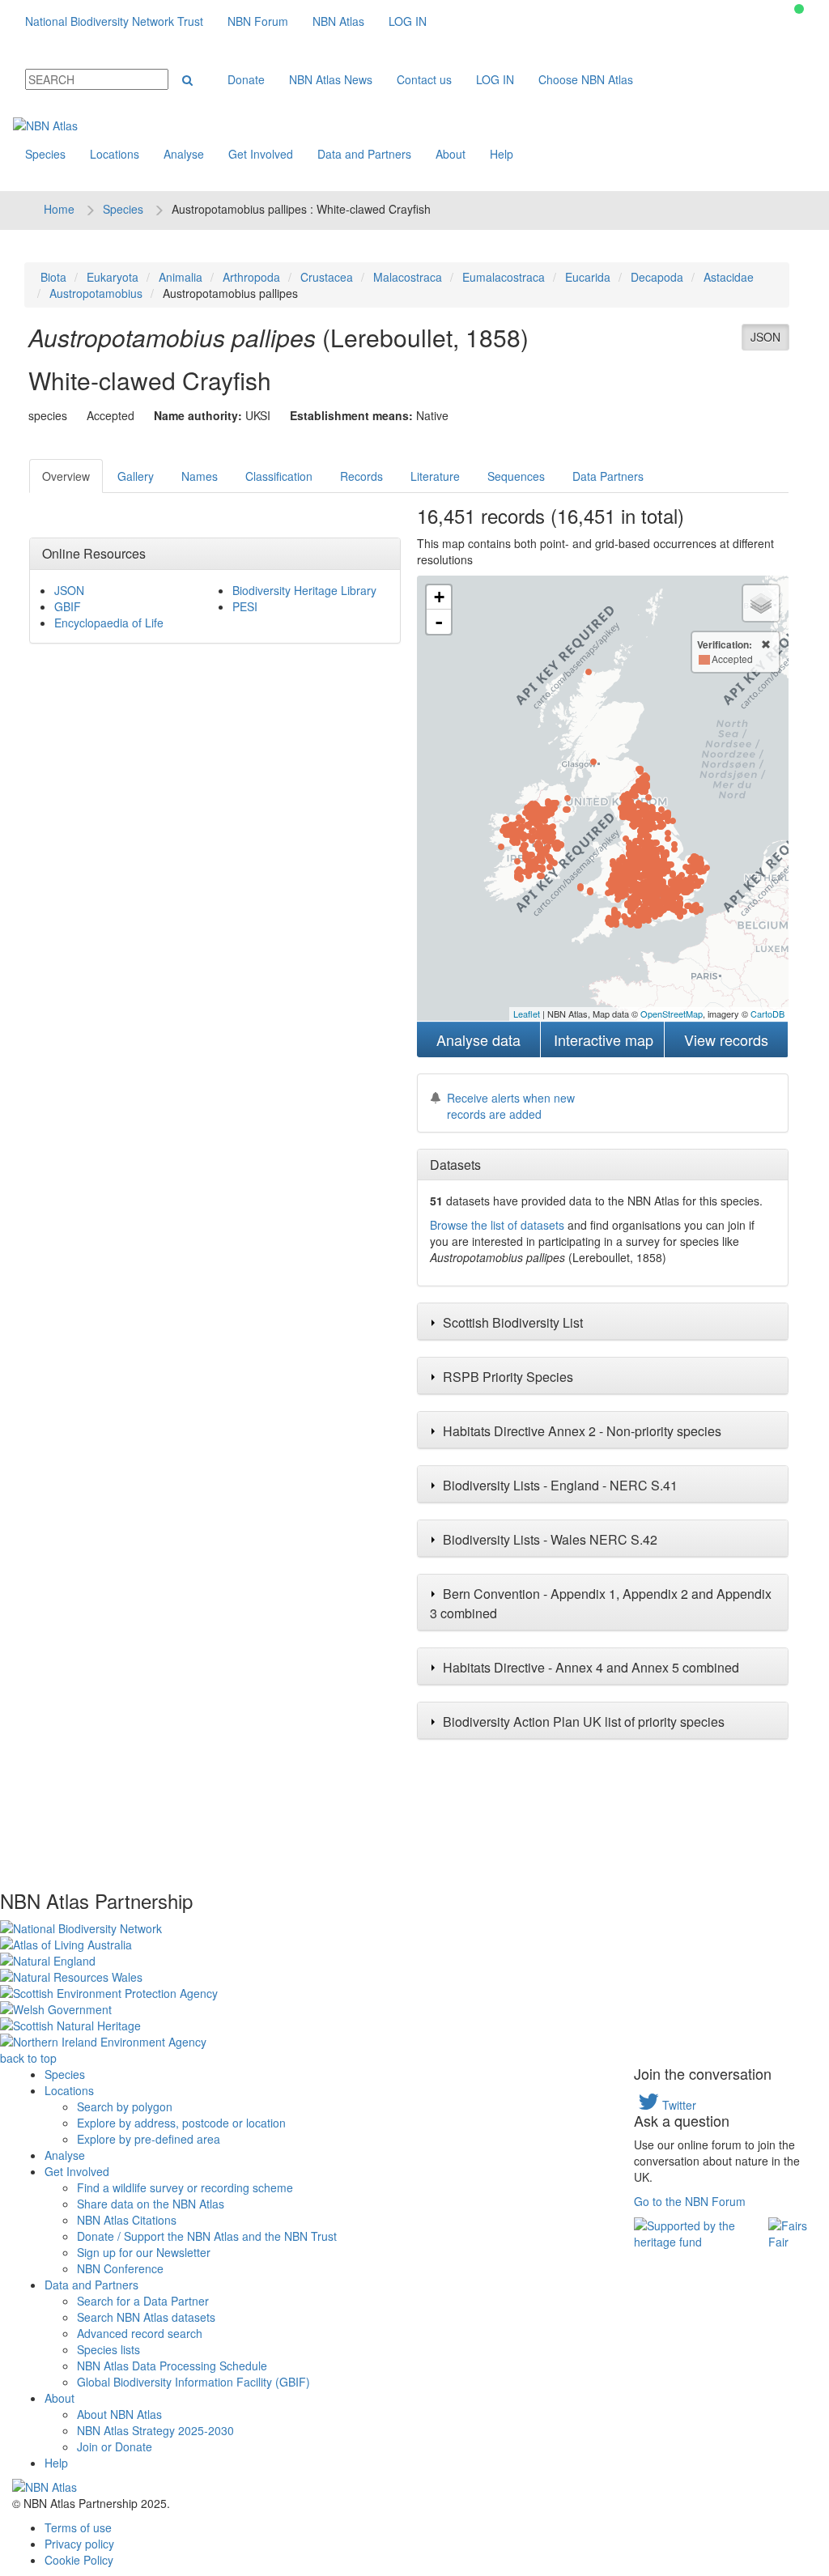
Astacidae (729, 277)
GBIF (68, 606)
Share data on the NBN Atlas (151, 2204)
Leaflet (527, 1014)
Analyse (184, 154)
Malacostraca (408, 277)
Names (200, 476)
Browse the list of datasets (497, 1225)
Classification (279, 476)
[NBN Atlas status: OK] (799, 9)
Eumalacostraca (504, 277)
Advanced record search (140, 2333)
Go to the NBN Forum (690, 2201)
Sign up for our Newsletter (144, 2252)
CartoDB (767, 1014)
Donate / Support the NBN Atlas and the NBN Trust (207, 2236)
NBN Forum (258, 21)
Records (361, 476)
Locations (115, 154)
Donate (246, 79)
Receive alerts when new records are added (511, 1106)
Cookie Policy (79, 2560)
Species (45, 154)
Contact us (424, 79)
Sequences (516, 476)
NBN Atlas (338, 21)
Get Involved (261, 154)
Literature (435, 476)
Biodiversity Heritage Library (304, 590)
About (451, 154)
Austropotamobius (96, 293)
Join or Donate (115, 2446)
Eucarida (588, 277)
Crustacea (327, 277)
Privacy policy (79, 2544)
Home (59, 209)
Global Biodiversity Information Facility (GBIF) (193, 2382)
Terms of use (78, 2527)
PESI (245, 606)
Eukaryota (113, 277)
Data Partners (608, 476)
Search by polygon (125, 2106)
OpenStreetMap (672, 1014)
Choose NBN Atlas (586, 79)
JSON (765, 337)
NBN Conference (120, 2268)
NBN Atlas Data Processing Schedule (172, 2366)
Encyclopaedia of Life (109, 623)
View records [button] (726, 1039)
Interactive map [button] (604, 1039)
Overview (66, 476)
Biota (53, 277)
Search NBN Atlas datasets (146, 2317)
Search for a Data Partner (143, 2301)
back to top (28, 2058)
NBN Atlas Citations (127, 2220)
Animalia (181, 277)
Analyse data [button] (478, 1039)
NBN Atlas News (331, 79)
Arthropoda (251, 277)
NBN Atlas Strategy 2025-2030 (155, 2430)
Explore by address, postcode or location (181, 2123)
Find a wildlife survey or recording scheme (185, 2187)
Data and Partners (364, 154)
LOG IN (408, 21)
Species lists (108, 2349)
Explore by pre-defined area (149, 2139)
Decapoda (657, 277)
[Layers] (761, 603)
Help (502, 154)
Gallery (136, 476)
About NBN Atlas (119, 2414)
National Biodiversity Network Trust (114, 21)
